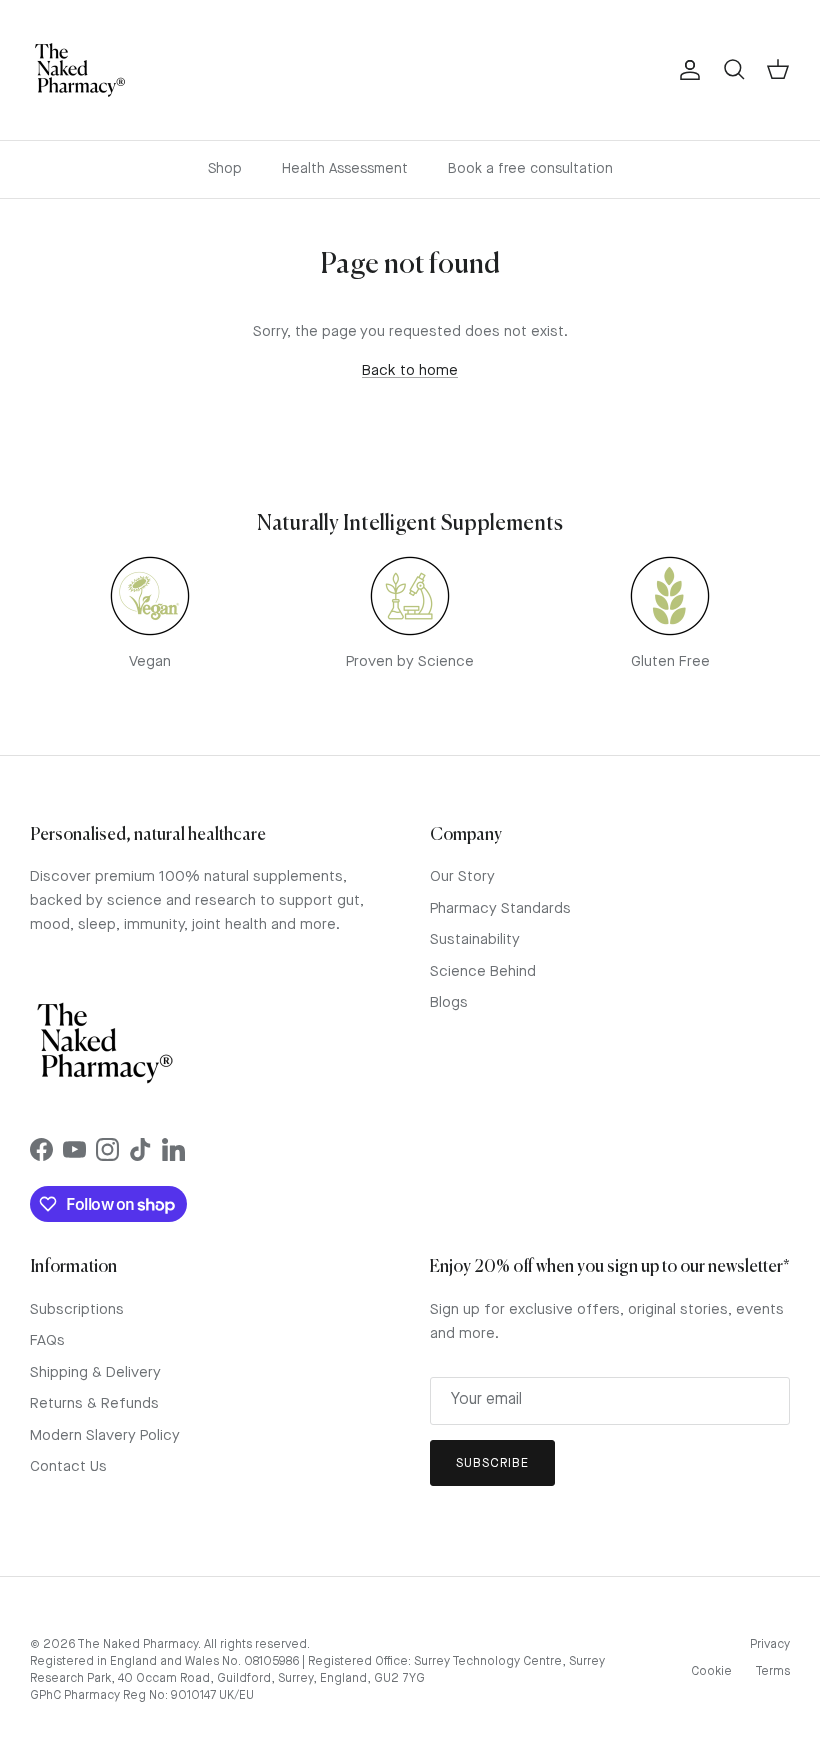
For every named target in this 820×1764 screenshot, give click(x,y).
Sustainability (475, 940)
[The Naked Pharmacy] (80, 70)
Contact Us (68, 1467)
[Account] (686, 70)
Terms (772, 1672)
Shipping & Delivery (95, 1373)
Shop (225, 169)
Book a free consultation (530, 169)
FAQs (47, 1341)
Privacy (770, 1645)
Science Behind (483, 972)
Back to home (410, 371)
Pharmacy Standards (500, 909)
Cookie (711, 1672)
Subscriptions (77, 1310)
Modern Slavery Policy (105, 1436)
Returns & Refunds (94, 1404)
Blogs (449, 1003)
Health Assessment (345, 169)
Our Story (462, 877)
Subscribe (492, 1463)
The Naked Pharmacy (137, 1645)
